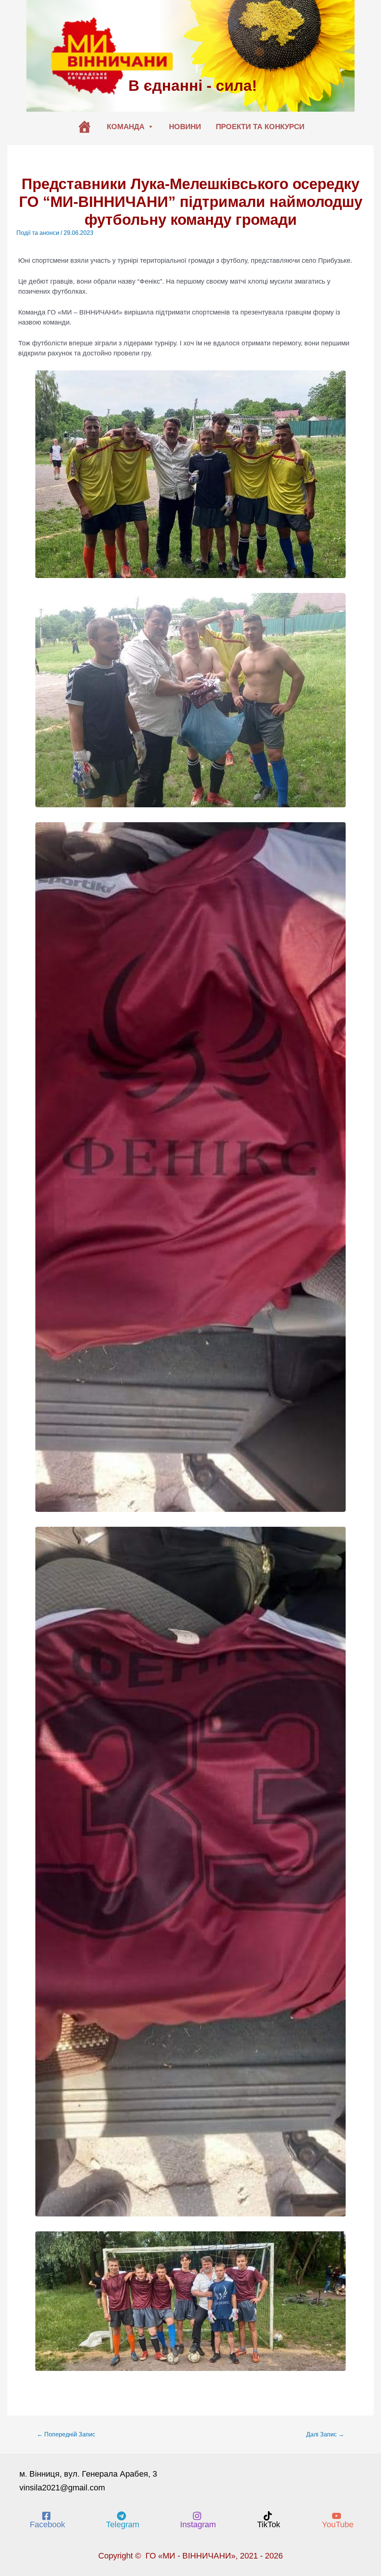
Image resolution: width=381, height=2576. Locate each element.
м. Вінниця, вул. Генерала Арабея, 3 (88, 2474)
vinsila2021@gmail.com (62, 2488)
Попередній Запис (66, 2434)
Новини (185, 127)
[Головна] (84, 127)
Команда (126, 127)
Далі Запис (325, 2434)
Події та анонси (38, 233)
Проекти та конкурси (260, 127)
